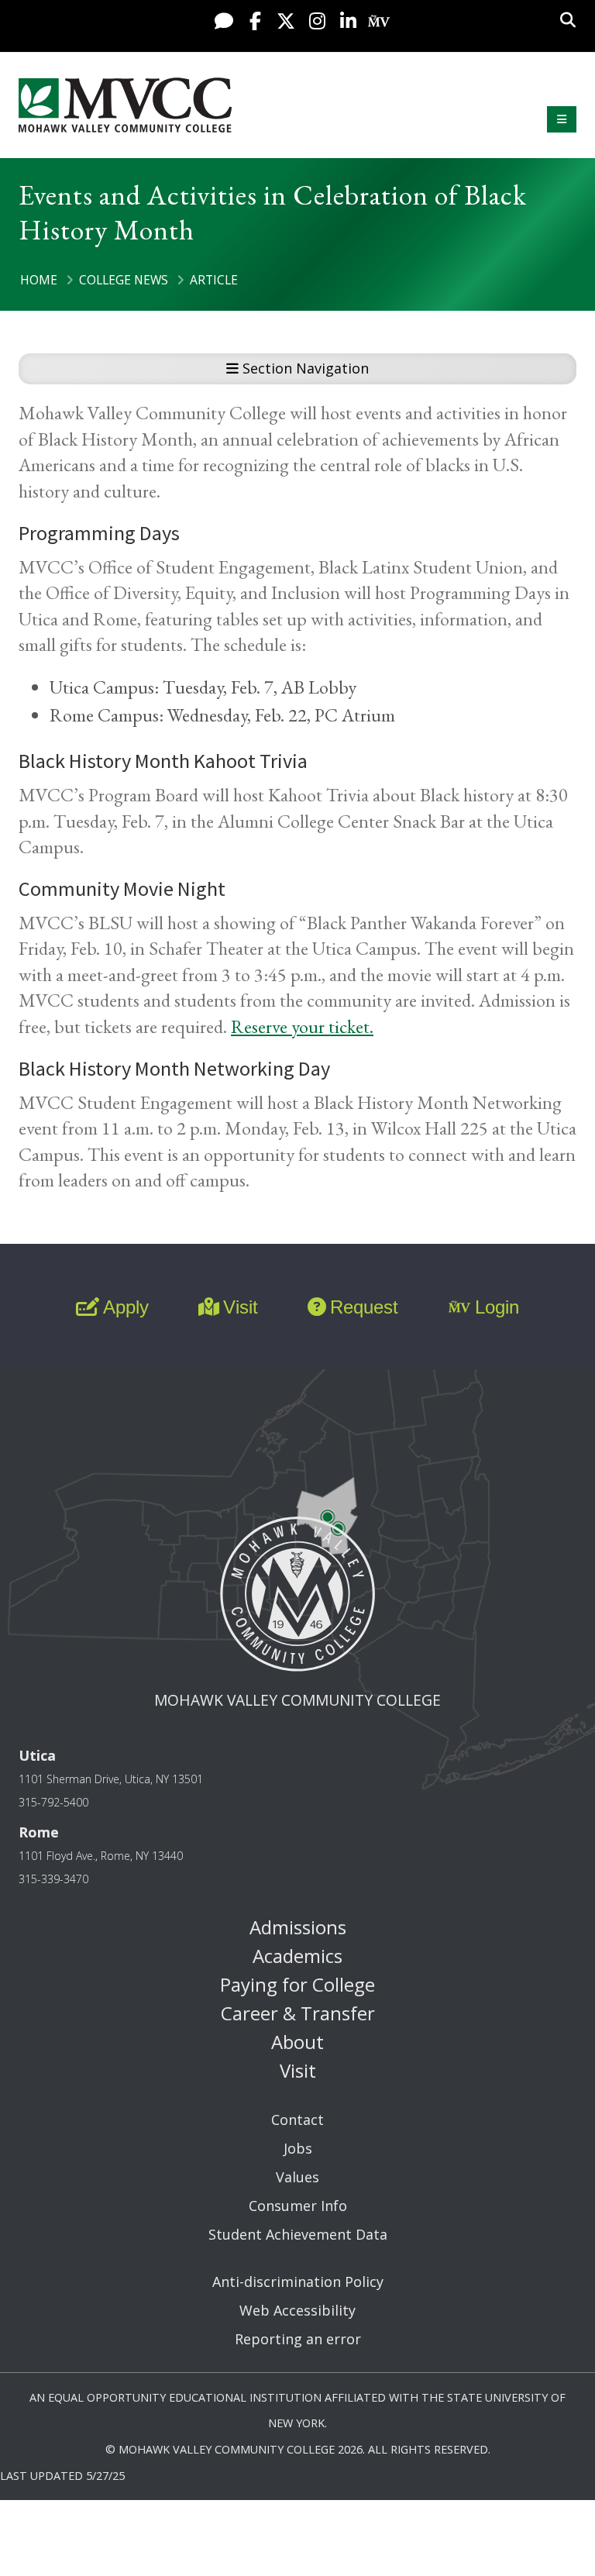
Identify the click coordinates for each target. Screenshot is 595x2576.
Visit (241, 1307)
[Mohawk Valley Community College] (125, 105)
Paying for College (297, 1984)
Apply (126, 1307)
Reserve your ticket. (302, 1026)
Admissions (298, 1927)
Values (297, 2177)
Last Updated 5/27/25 (62, 2476)
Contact (297, 2120)
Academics (297, 1956)
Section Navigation (304, 368)
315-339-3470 (53, 1879)
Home (39, 280)
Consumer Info (298, 2206)
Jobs (298, 2148)
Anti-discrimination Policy (298, 2282)
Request (364, 1307)
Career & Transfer (298, 2013)
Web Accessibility (297, 2310)
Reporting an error (298, 2339)
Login (497, 1307)
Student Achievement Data (298, 2234)
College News (124, 280)
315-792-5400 (53, 1802)
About (297, 2042)
